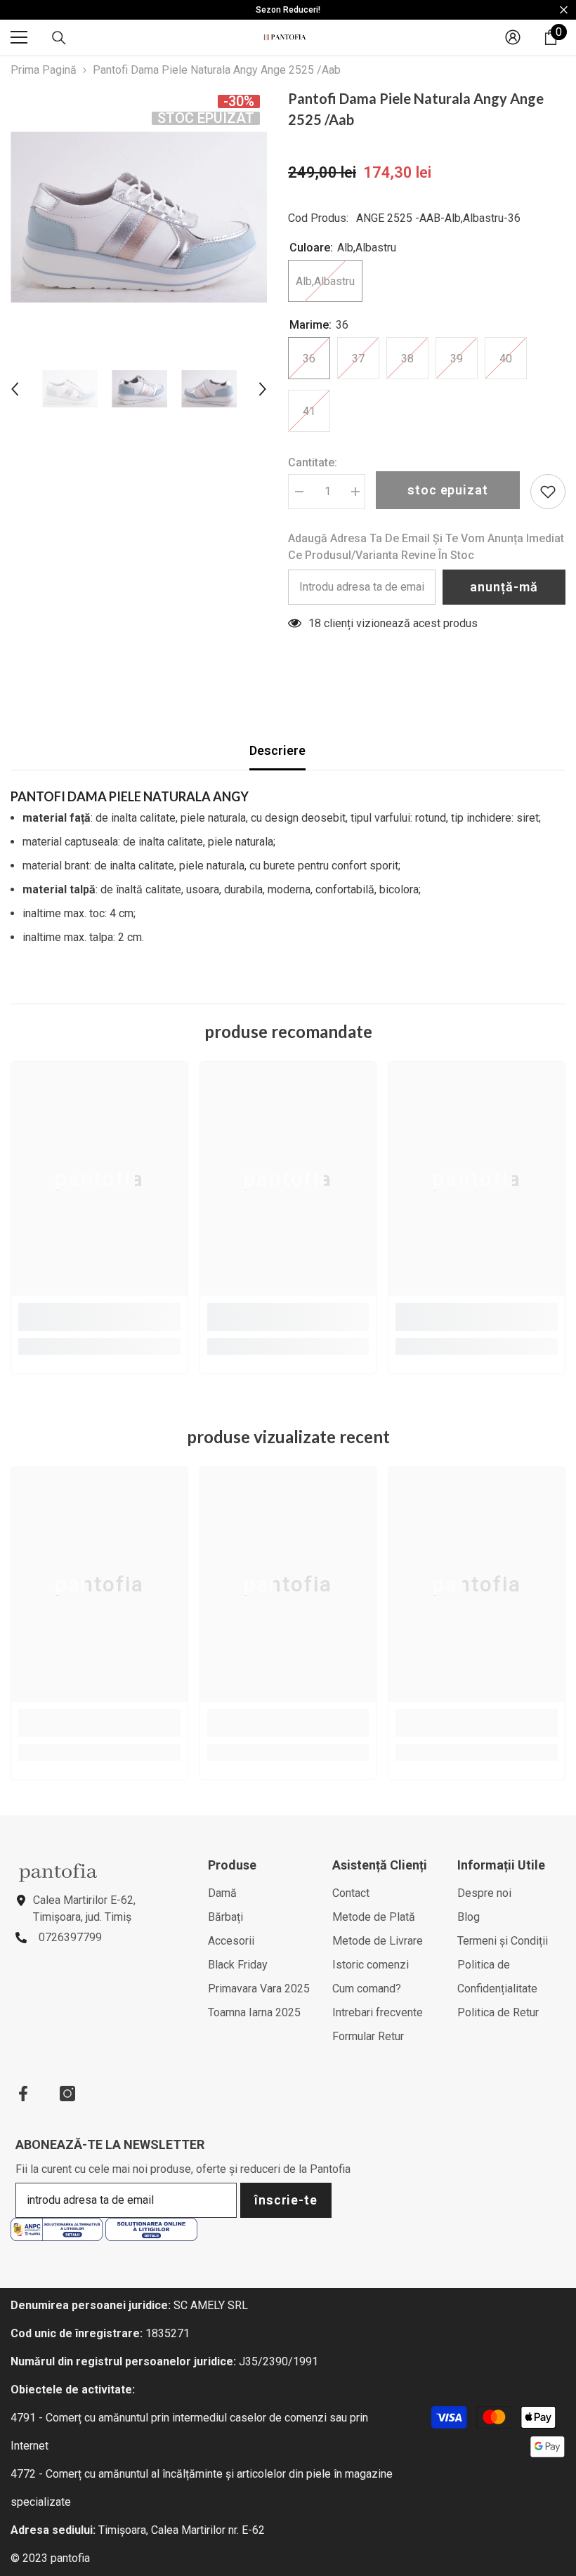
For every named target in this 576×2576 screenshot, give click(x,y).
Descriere (277, 750)
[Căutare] (59, 38)
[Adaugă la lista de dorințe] (548, 492)
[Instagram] (67, 2094)
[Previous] (15, 389)
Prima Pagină (44, 70)
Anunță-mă (504, 587)
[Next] (263, 389)
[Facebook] (23, 2094)
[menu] (19, 37)
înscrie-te (286, 2200)
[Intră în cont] (513, 37)
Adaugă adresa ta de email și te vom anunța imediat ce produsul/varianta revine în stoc (426, 547)
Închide (564, 10)
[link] (99, 1317)
